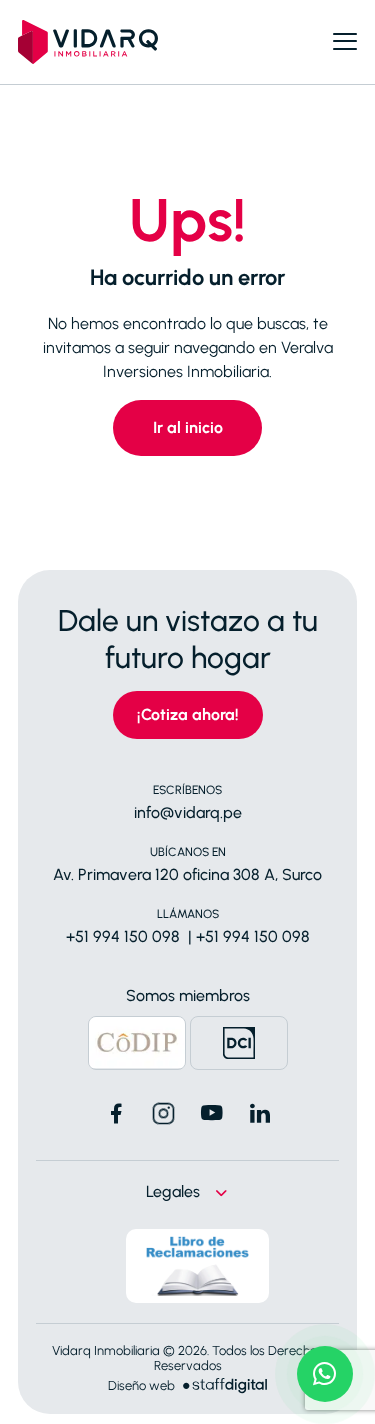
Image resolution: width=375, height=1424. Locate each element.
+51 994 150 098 (123, 936)
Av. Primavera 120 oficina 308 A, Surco (187, 874)
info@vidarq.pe (188, 812)
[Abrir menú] (345, 42)
